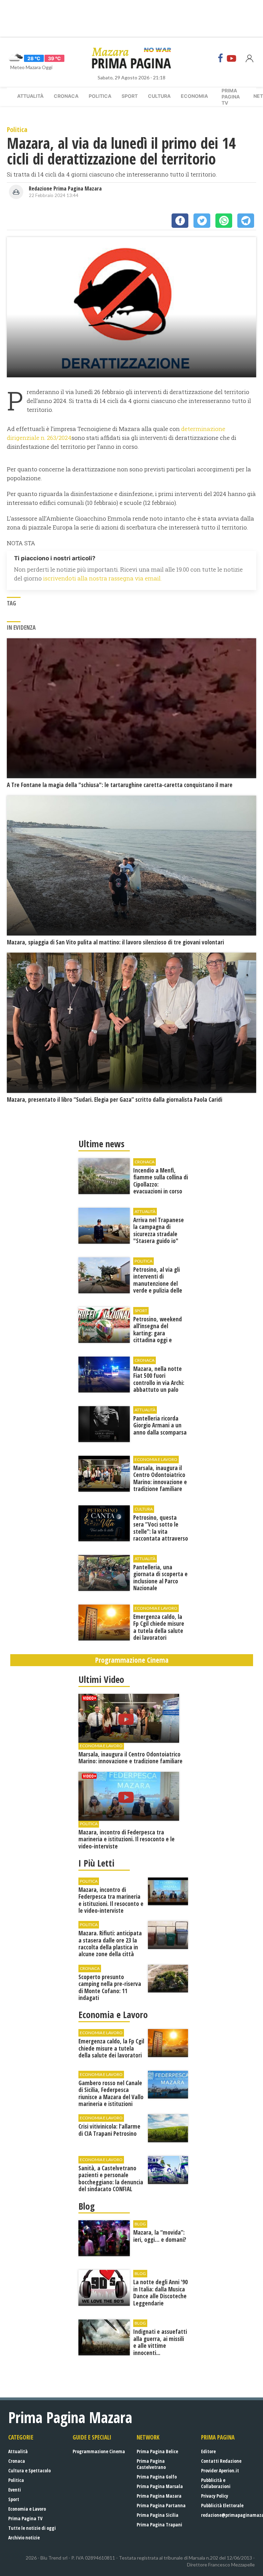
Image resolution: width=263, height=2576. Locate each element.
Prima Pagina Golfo (157, 2477)
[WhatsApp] (224, 221)
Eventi (15, 2490)
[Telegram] (246, 221)
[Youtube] (231, 58)
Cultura (159, 96)
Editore (208, 2451)
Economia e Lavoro (27, 2509)
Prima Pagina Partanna (161, 2505)
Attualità (30, 96)
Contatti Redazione (221, 2461)
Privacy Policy (215, 2496)
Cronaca (66, 96)
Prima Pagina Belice (157, 2451)
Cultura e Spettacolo (29, 2470)
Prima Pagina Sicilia (158, 2515)
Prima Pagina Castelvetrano (151, 2464)
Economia (194, 96)
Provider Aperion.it (220, 2470)
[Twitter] (202, 221)
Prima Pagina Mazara (159, 2496)
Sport (130, 96)
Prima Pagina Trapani (159, 2525)
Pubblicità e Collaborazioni (216, 2483)
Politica (100, 96)
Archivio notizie (24, 2538)
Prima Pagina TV (25, 2518)
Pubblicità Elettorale (222, 2505)
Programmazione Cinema (99, 2451)
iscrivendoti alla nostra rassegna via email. (102, 578)
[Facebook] (221, 58)
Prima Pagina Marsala (160, 2486)
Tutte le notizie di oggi (32, 2528)
